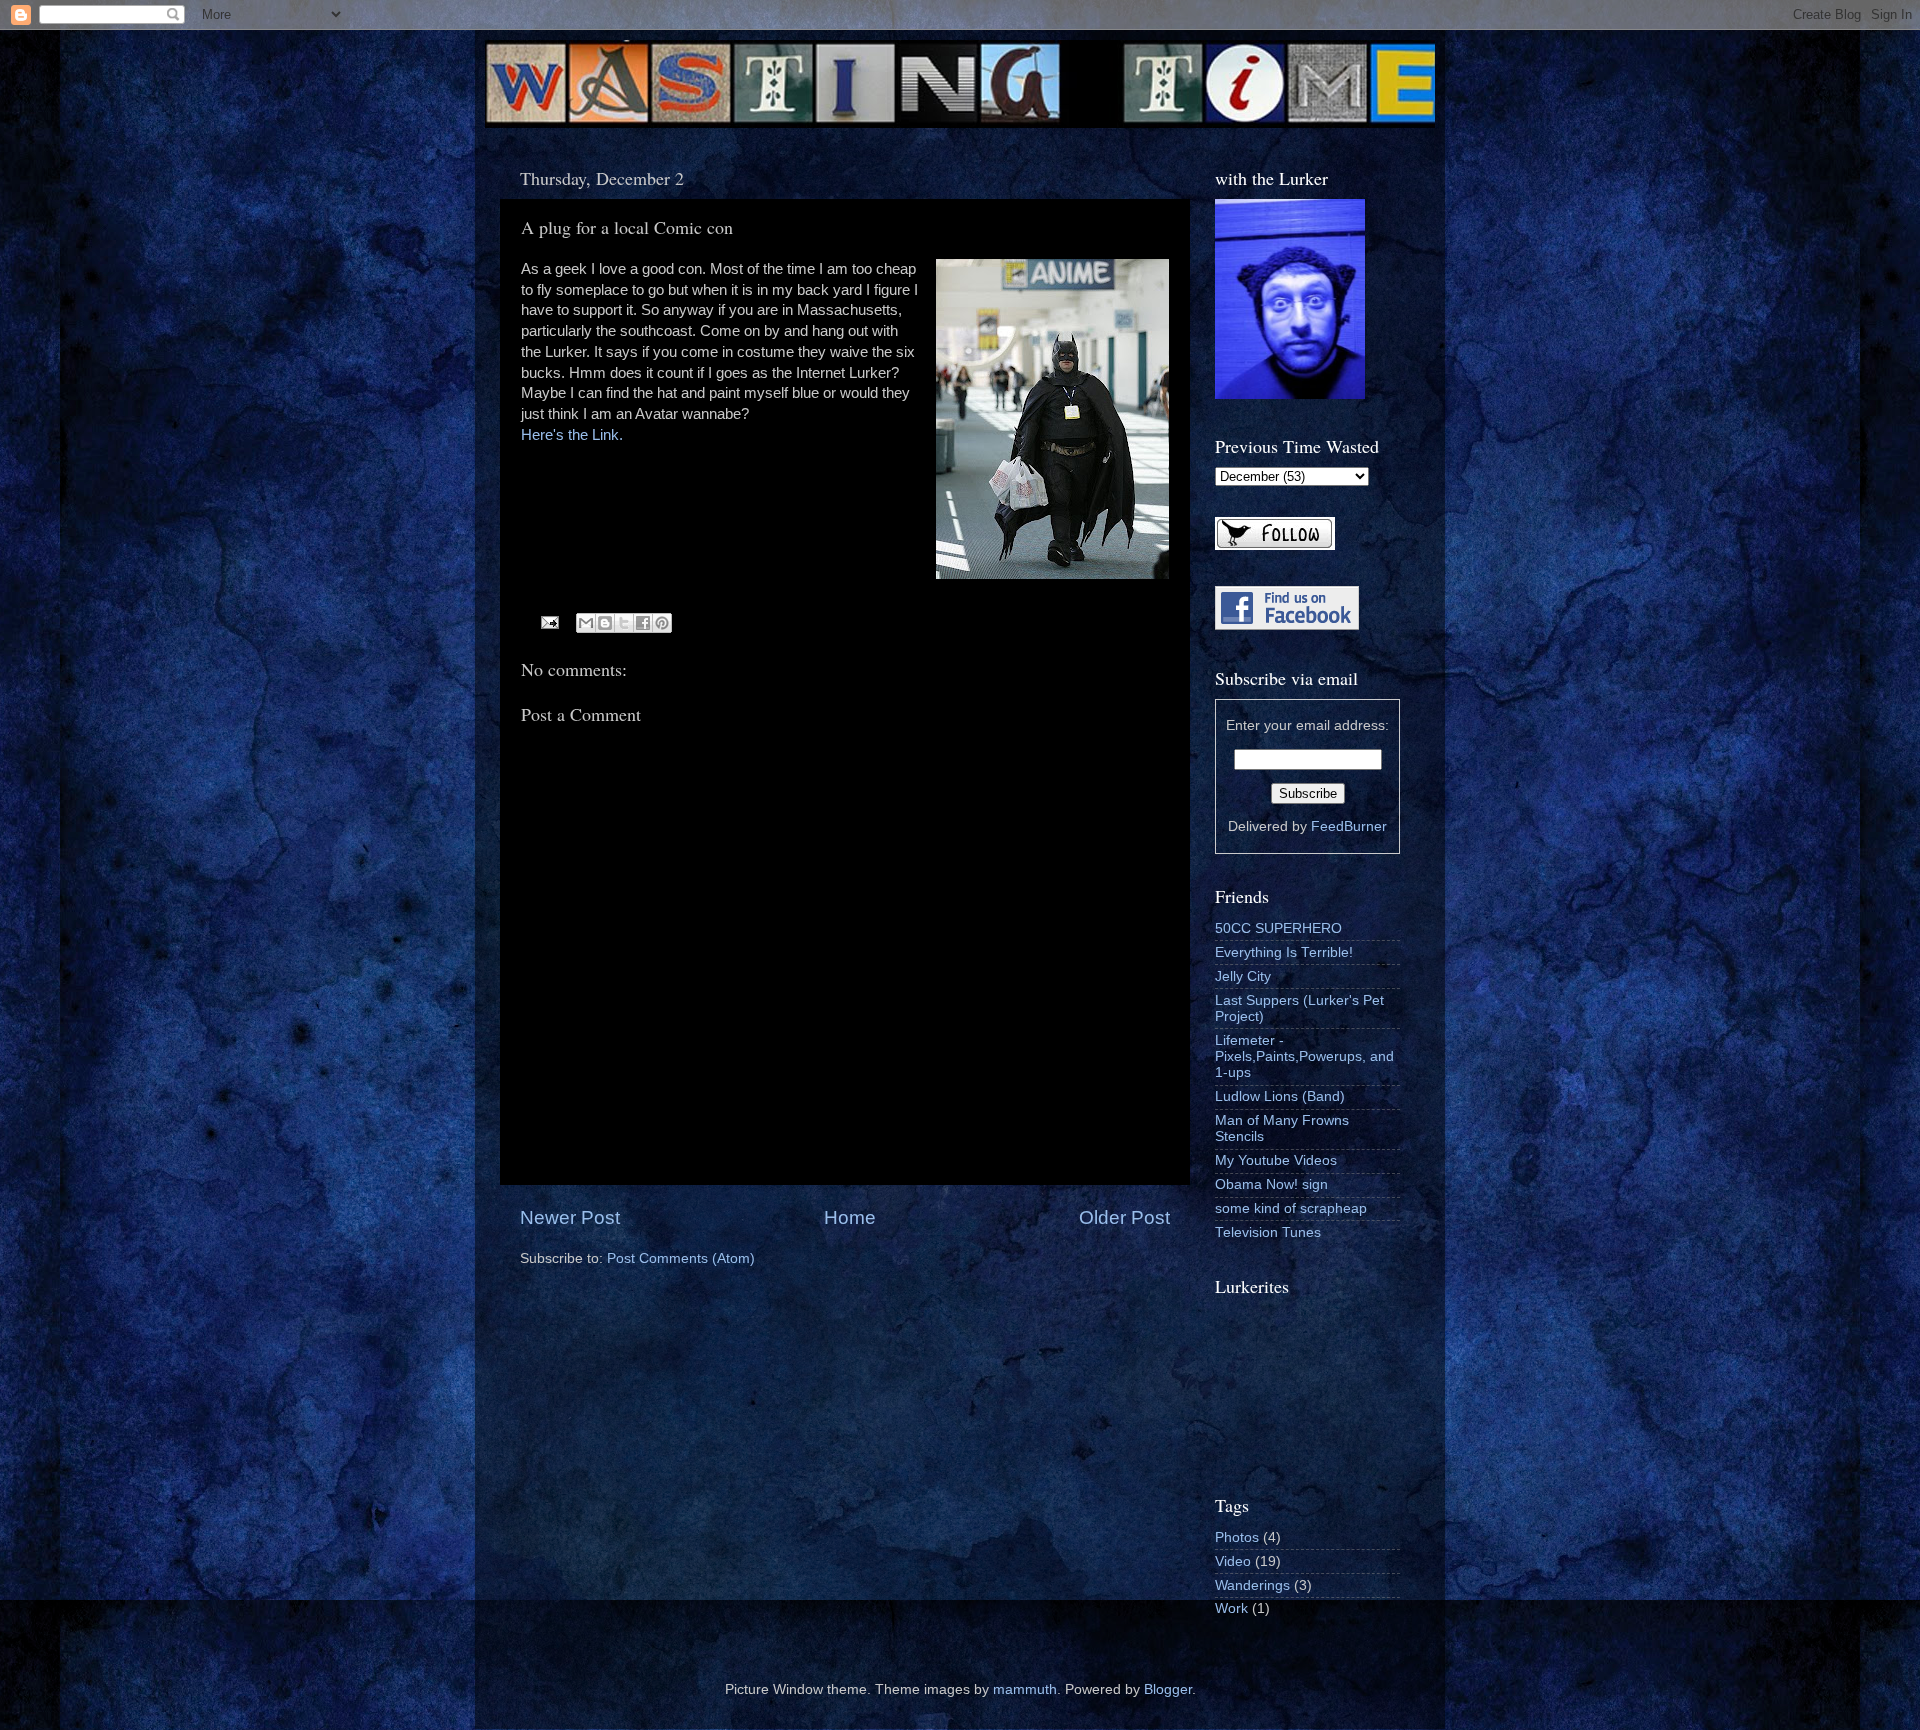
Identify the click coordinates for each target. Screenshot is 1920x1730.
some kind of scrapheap (1291, 1208)
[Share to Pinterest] (662, 623)
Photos (1237, 1537)
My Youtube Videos (1276, 1160)
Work (1231, 1608)
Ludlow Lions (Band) (1280, 1096)
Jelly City (1243, 976)
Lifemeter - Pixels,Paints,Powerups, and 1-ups (1304, 1056)
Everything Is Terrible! (1284, 952)
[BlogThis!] (605, 623)
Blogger (1168, 1689)
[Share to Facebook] (643, 623)
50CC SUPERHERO (1278, 928)
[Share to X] (624, 623)
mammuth (1025, 1689)
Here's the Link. (572, 435)
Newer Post (570, 1217)
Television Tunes (1268, 1232)
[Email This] (586, 623)
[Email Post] (549, 621)
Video (1233, 1561)
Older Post (1124, 1217)
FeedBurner (1349, 826)
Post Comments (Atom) (681, 1258)
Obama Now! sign (1271, 1184)
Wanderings (1252, 1585)
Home (850, 1217)
